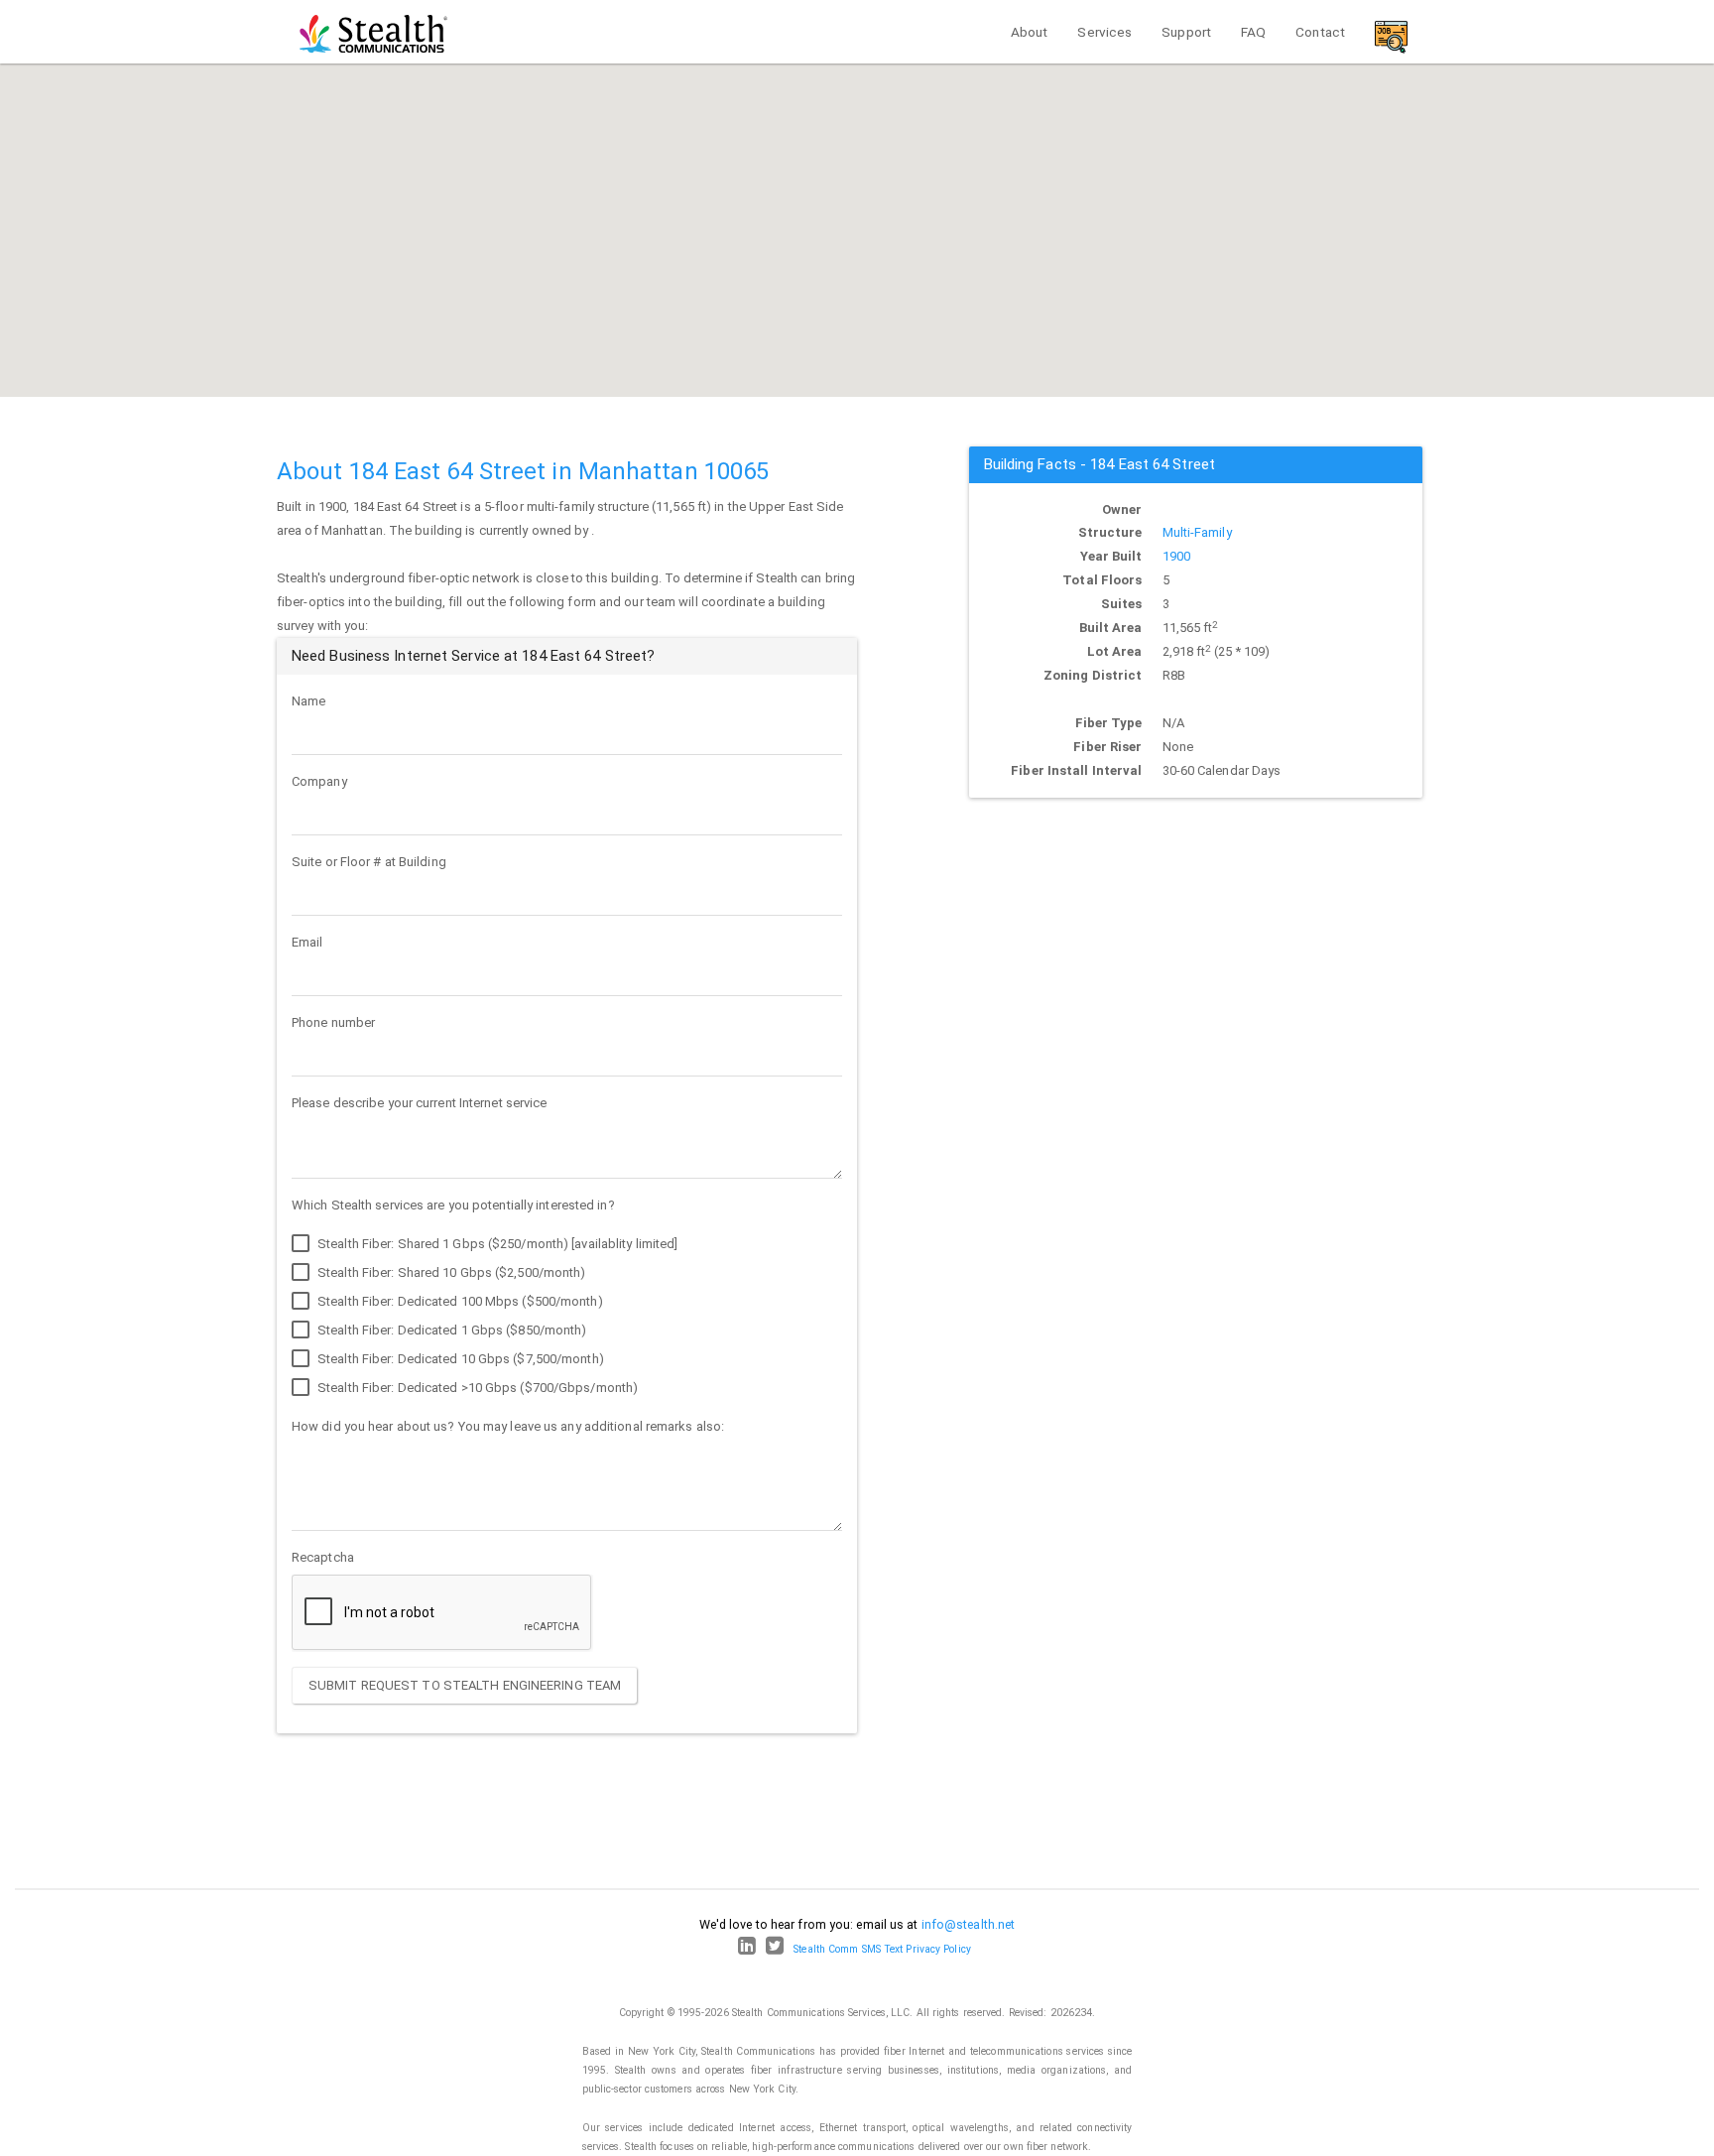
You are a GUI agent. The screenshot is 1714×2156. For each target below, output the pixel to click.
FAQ (1253, 32)
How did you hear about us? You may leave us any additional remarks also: (508, 1426)
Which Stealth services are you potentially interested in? (453, 1205)
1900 (1176, 556)
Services (1104, 32)
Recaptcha (323, 1557)
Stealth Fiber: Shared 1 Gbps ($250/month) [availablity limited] (496, 1244)
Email (307, 942)
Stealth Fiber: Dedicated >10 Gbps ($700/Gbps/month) (476, 1388)
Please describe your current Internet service (420, 1103)
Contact (1320, 32)
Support (1186, 32)
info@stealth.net (969, 1924)
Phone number (333, 1022)
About (1030, 32)
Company (319, 781)
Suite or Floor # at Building (369, 862)
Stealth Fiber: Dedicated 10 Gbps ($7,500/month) (459, 1359)
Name (308, 701)
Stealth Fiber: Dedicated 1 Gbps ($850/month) (451, 1330)
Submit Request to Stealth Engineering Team (465, 1685)
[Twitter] (775, 1949)
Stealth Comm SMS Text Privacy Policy (882, 1949)
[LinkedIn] (747, 1949)
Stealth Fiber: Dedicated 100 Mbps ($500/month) (459, 1301)
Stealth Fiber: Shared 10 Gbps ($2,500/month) (450, 1272)
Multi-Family (1197, 532)
